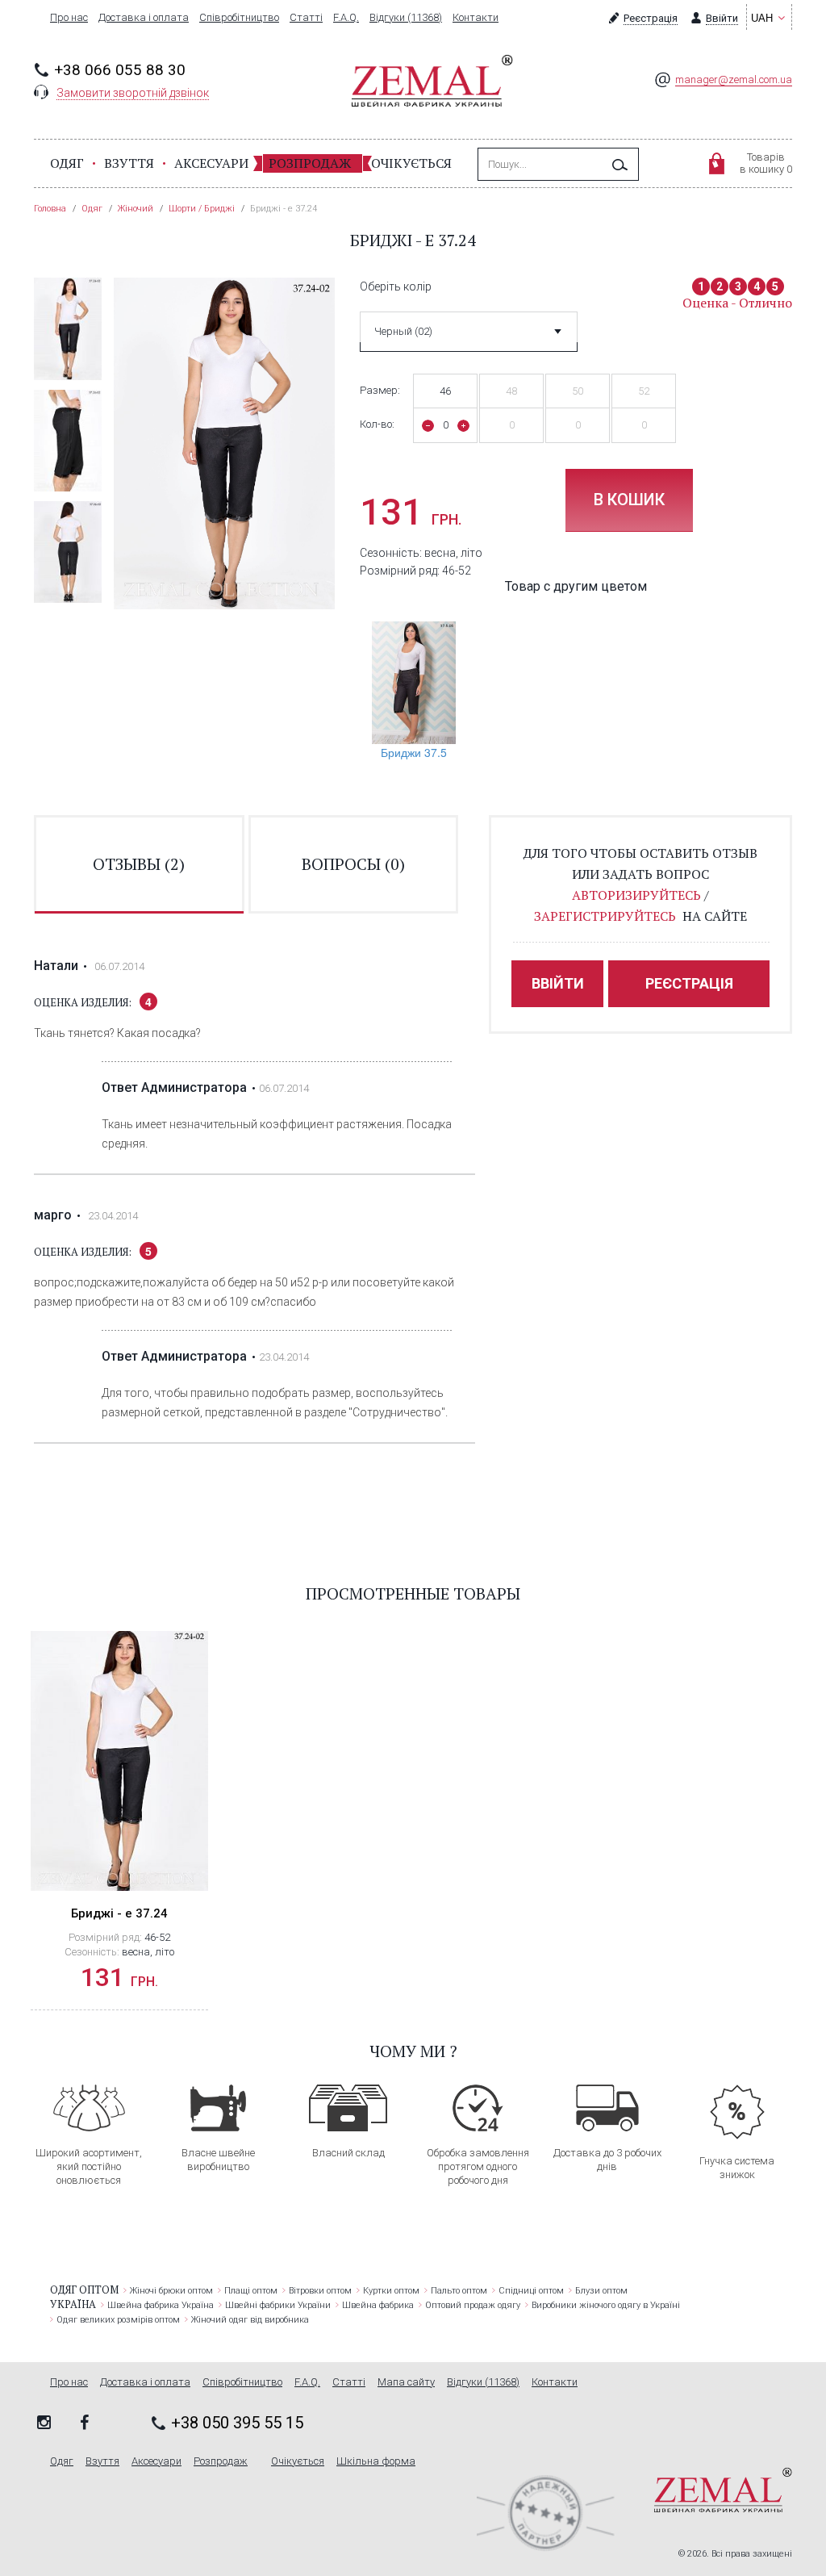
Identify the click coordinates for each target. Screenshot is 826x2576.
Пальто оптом (459, 2291)
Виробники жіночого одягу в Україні (606, 2305)
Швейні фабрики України (278, 2305)
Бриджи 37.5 (414, 752)
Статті (306, 18)
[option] (68, 328)
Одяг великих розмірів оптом (118, 2320)
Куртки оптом (391, 2291)
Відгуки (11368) (406, 18)
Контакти (476, 18)
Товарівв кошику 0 (766, 163)
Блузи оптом (601, 2291)
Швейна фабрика (378, 2305)
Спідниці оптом (531, 2291)
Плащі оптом (251, 2291)
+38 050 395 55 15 (237, 2423)
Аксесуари (211, 163)
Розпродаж (310, 163)
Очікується (411, 163)
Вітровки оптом (320, 2291)
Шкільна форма (376, 2461)
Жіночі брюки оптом (171, 2291)
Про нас (69, 18)
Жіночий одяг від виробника (250, 2320)
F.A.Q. (346, 18)
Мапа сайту (406, 2382)
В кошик (629, 500)
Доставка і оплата (144, 18)
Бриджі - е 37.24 (119, 1913)
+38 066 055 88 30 (120, 70)
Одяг (67, 163)
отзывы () (139, 864)
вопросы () (353, 864)
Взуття (129, 163)
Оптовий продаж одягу (473, 2305)
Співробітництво (239, 18)
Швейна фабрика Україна (161, 2305)
